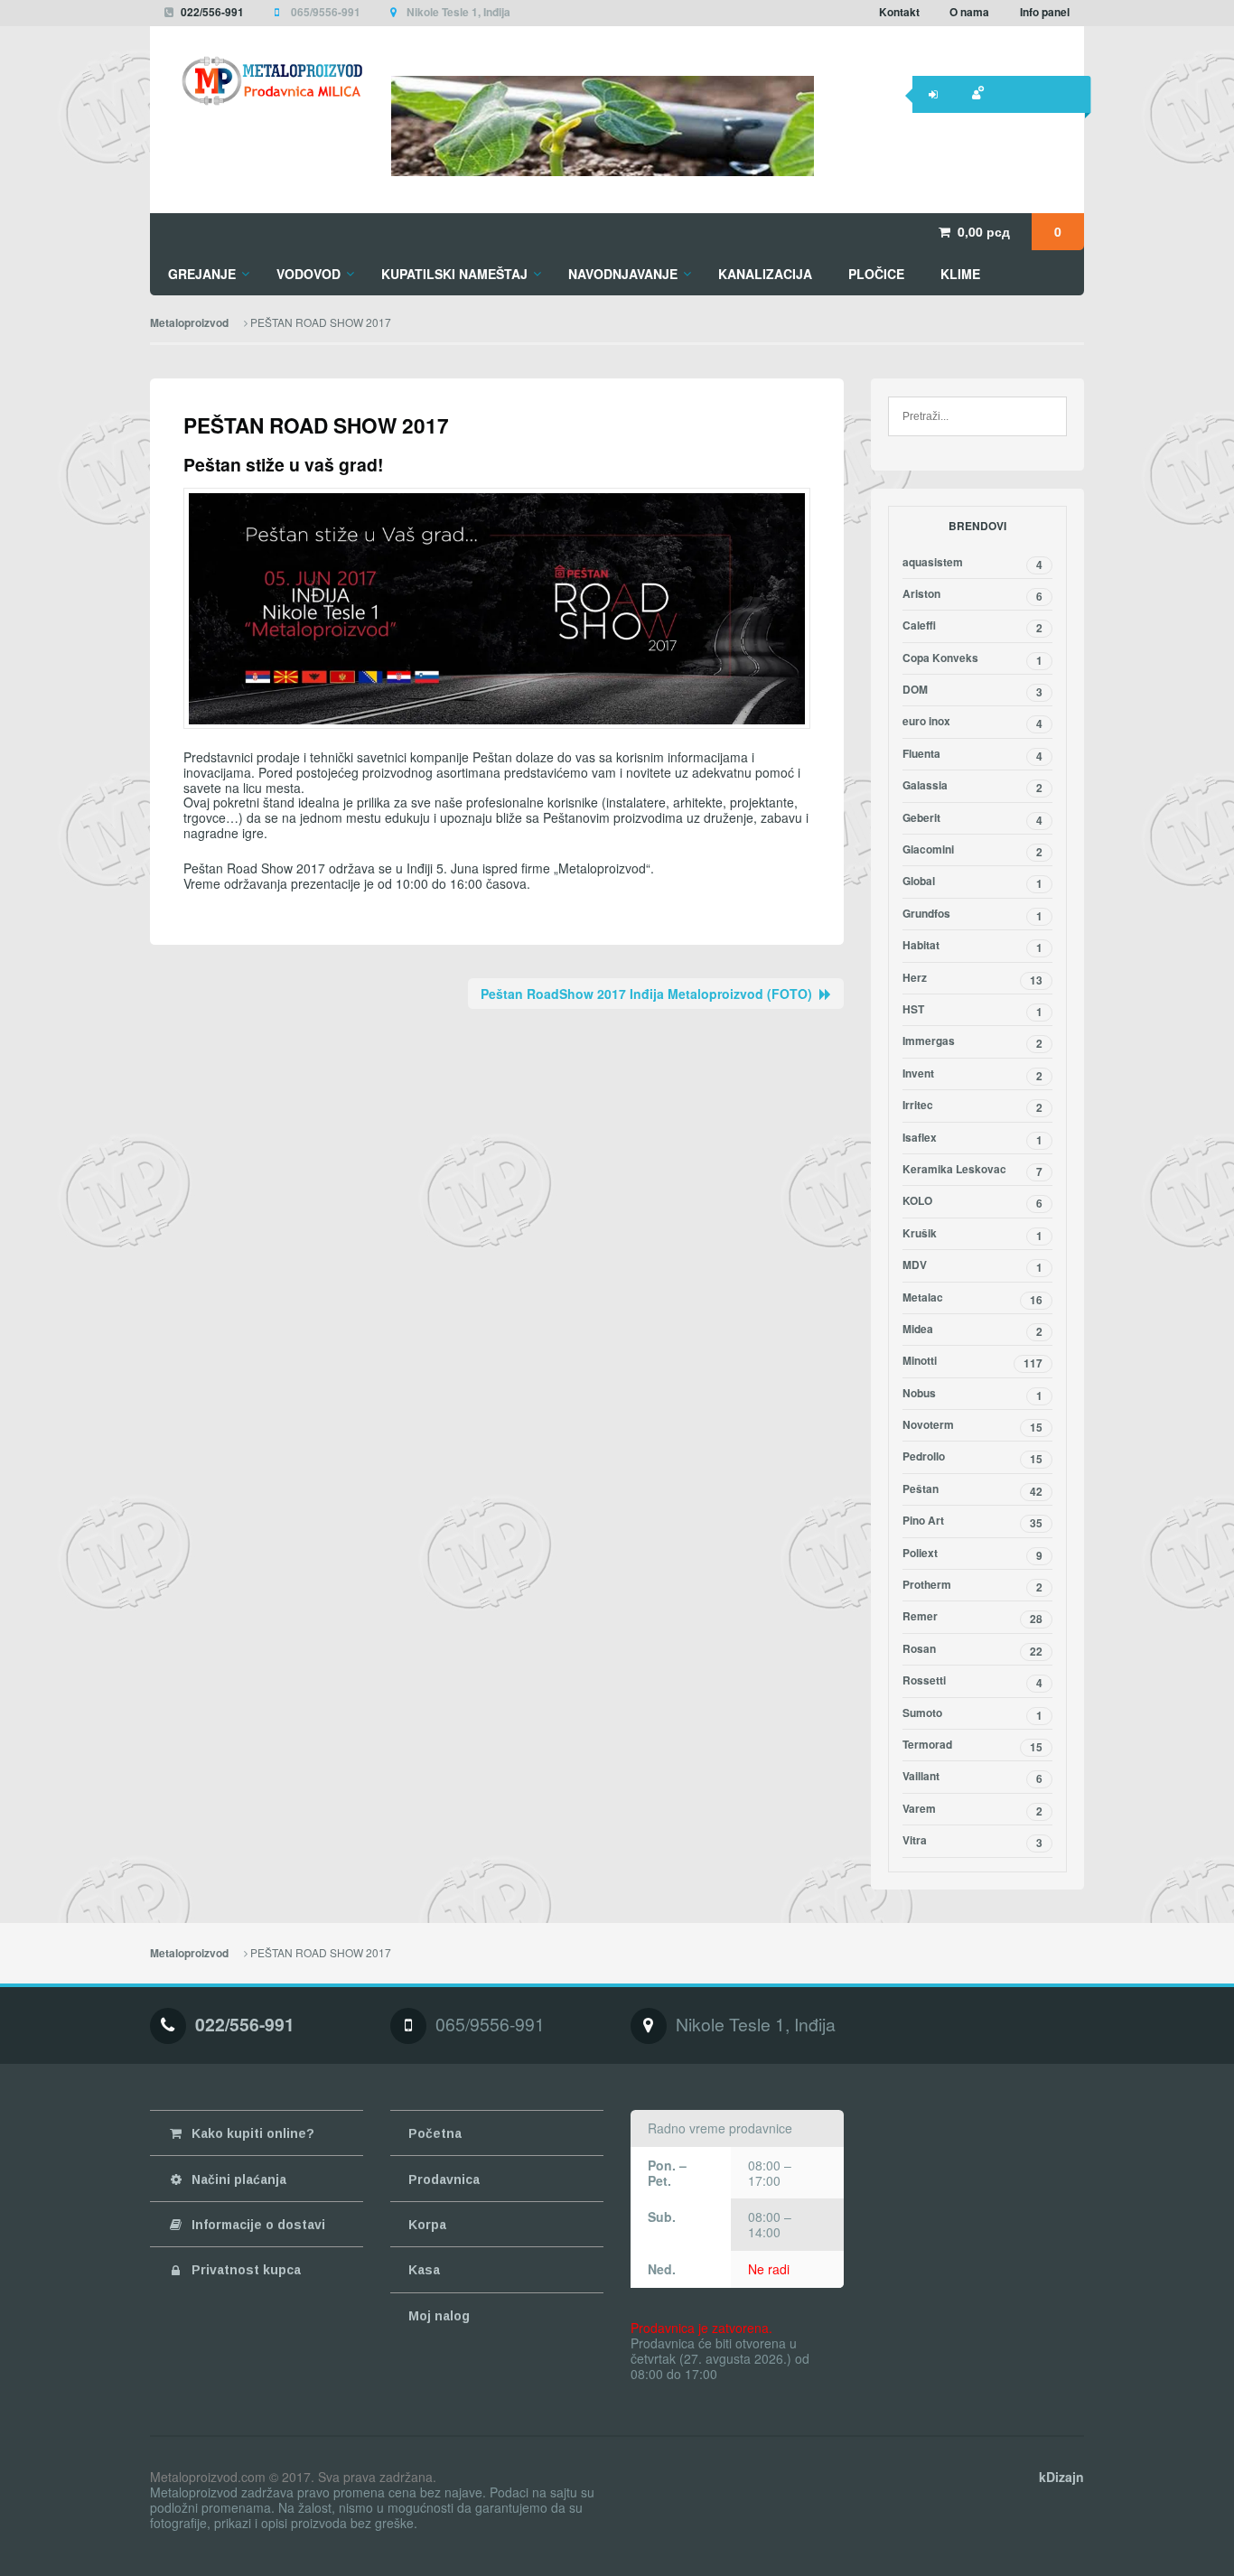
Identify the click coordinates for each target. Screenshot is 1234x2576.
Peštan (972, 1490)
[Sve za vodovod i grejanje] (257, 81)
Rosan (972, 1650)
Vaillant (972, 1778)
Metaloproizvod (189, 323)
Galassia (972, 787)
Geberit (972, 819)
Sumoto (972, 1714)
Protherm (972, 1586)
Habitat (972, 947)
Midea (972, 1330)
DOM (972, 691)
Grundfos (972, 915)
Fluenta (972, 755)
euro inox (972, 723)
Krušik (972, 1235)
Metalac (972, 1299)
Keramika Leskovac (972, 1171)
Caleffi (972, 627)
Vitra (972, 1842)
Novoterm (972, 1426)
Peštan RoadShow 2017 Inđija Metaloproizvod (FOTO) (646, 994)
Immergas (972, 1042)
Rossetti (972, 1682)
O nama (969, 12)
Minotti (972, 1362)
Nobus (972, 1395)
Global (972, 882)
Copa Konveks (972, 659)
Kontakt (899, 12)
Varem (972, 1810)
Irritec (972, 1106)
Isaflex (972, 1139)
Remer (972, 1618)
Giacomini (972, 851)
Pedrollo (972, 1458)
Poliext (972, 1554)
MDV (972, 1266)
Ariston (972, 595)
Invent (972, 1075)
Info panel (1045, 12)
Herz (972, 979)
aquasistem (972, 564)
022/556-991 (212, 12)
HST (972, 1011)
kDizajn (1061, 2477)
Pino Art (972, 1522)
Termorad (972, 1746)
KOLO (972, 1202)
